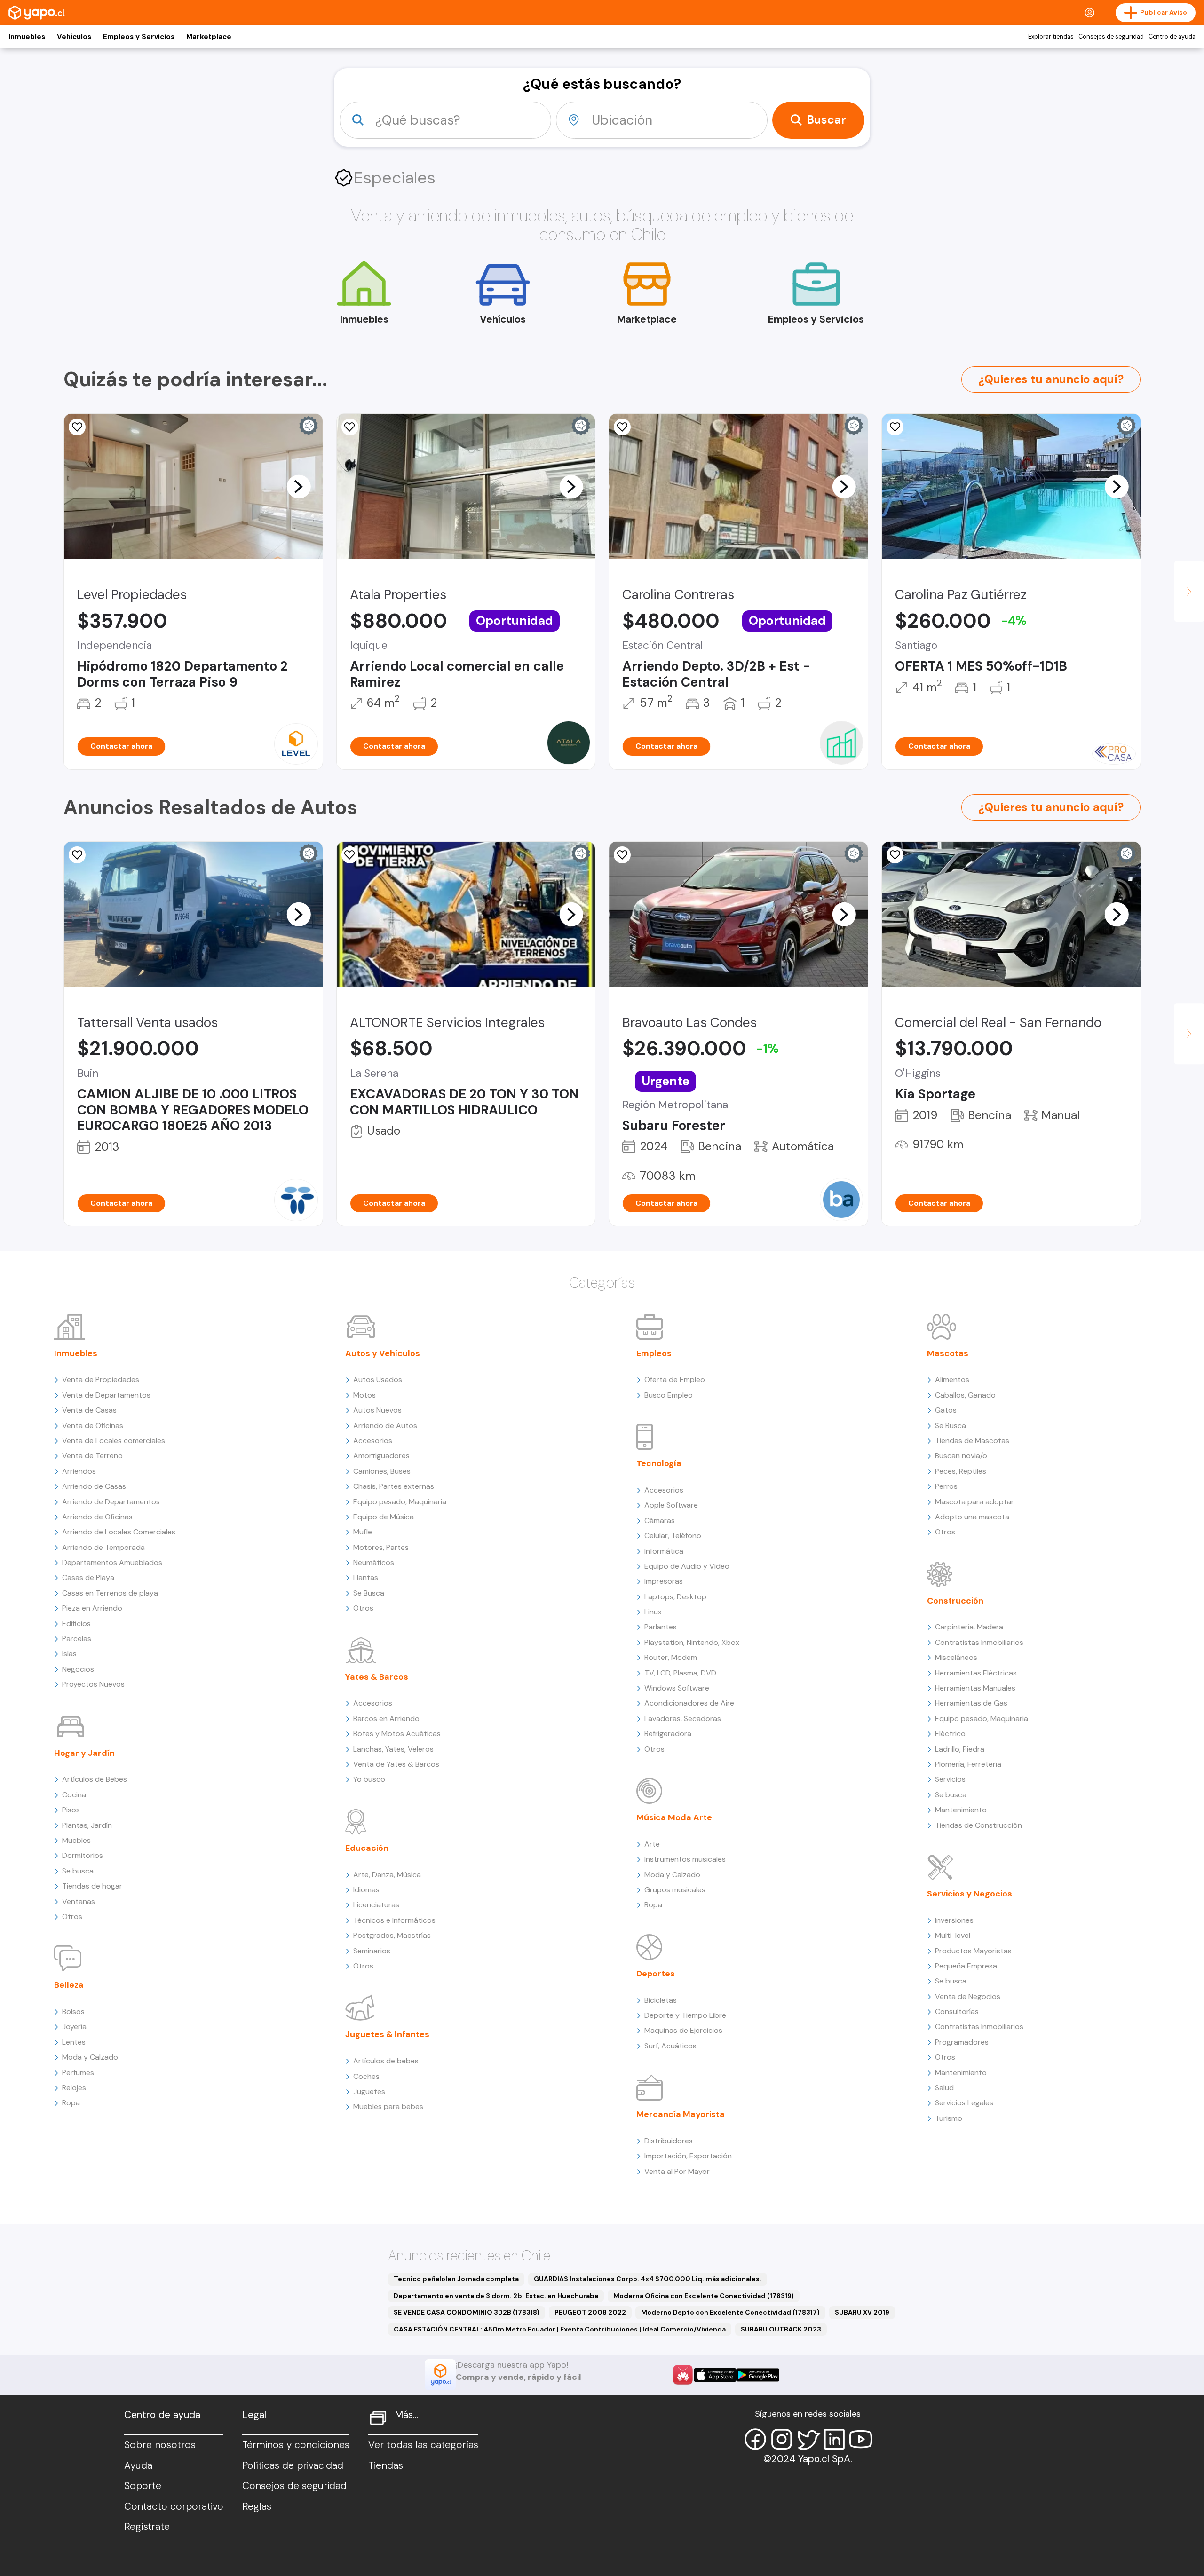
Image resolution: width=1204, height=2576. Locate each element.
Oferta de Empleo (675, 1379)
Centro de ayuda (1172, 37)
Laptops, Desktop (675, 1597)
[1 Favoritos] (350, 855)
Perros (946, 1486)
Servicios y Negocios (970, 1894)
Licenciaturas (376, 1905)
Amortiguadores (381, 1456)
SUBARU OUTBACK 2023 (781, 2329)
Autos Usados (378, 1379)
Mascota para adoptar (974, 1502)
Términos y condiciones (296, 2445)
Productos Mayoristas (973, 1951)
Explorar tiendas (1051, 37)
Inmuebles (27, 37)
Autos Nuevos (377, 1410)
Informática (664, 1551)
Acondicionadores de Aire (689, 1703)
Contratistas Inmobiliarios (979, 1642)
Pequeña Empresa (966, 1966)
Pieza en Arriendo (92, 1608)
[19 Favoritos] (895, 427)
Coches (366, 2076)
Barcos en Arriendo (386, 1719)
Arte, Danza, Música (387, 1875)
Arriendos (79, 1471)
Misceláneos (956, 1657)
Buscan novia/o (961, 1456)
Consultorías (957, 2011)
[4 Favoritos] (77, 427)
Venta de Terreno (92, 1456)
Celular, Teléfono (673, 1536)
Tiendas (386, 2465)
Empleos (654, 1353)
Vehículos (74, 37)
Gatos (946, 1410)
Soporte (143, 2486)
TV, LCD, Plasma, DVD (680, 1673)
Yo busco (369, 1779)
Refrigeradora (668, 1734)
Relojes (74, 2088)
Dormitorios (83, 1855)
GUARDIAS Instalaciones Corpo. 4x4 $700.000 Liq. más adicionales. (648, 2279)
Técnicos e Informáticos (394, 1920)
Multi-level (953, 1935)
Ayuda (138, 2465)
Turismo (949, 2118)
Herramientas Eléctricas (976, 1673)
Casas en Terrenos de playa (110, 1593)
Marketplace (209, 37)
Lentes (74, 2042)
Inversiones (954, 1920)
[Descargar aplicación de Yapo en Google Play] (758, 2375)
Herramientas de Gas (971, 1703)
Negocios (78, 1669)
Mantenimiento (961, 1810)
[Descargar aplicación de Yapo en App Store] (715, 2375)
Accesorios (373, 1441)
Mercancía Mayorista (681, 2114)
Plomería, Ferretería (968, 1764)
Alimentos (952, 1379)
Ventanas (79, 1901)
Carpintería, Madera (969, 1627)
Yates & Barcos (377, 1677)
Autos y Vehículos (383, 1353)
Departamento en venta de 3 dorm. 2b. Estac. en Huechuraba (496, 2296)
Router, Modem (671, 1657)
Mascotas (948, 1353)
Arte (652, 1844)
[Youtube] (861, 2439)
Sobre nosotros (160, 2445)
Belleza (69, 1985)
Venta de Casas (89, 1410)
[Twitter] (808, 2439)
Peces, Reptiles (961, 1471)
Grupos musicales (675, 1890)
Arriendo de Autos (385, 1426)
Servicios (950, 1779)
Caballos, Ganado (965, 1395)
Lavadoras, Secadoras (683, 1719)
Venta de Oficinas (93, 1426)
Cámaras (660, 1521)
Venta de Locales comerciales (114, 1441)
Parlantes (661, 1627)
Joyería (74, 2027)
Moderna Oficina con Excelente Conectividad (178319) (704, 2296)
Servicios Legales (964, 2103)
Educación (367, 1848)
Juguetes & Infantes (387, 2034)
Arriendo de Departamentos (111, 1502)
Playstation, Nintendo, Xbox (692, 1642)
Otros (72, 1916)
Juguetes (369, 2091)
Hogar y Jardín (84, 1753)
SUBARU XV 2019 (862, 2312)
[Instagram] (782, 2439)
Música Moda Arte (674, 1817)
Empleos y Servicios (139, 37)
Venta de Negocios (968, 1996)
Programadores (962, 2042)
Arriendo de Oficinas (97, 1517)
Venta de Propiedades (101, 1379)
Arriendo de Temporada (103, 1547)
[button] (299, 486)
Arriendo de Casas (94, 1486)
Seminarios (372, 1951)
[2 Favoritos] (77, 855)
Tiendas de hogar (92, 1886)
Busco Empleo (669, 1395)
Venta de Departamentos (106, 1395)
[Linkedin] (834, 2439)
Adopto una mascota (972, 1517)
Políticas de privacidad (293, 2465)
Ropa (71, 2103)
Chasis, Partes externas (394, 1486)
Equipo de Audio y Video (687, 1566)
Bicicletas (661, 2000)
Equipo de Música (384, 1517)
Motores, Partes (381, 1547)
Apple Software (671, 1505)
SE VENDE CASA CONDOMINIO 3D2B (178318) (467, 2312)
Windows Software (677, 1688)
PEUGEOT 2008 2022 (590, 2312)
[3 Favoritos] (350, 427)
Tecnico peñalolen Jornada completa (456, 2279)
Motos (364, 1395)
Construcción (955, 1601)
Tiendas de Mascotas (972, 1441)
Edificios (76, 1624)
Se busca (78, 1871)
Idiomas (366, 1890)
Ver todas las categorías (423, 2445)
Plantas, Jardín (87, 1825)
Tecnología (659, 1463)
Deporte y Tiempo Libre (685, 2015)
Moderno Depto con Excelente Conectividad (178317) (730, 2312)
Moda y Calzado (90, 2057)
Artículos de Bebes (95, 1779)
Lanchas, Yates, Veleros (393, 1749)
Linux (653, 1612)
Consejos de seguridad (1111, 37)
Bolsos (73, 2011)
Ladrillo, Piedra (960, 1749)
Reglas (257, 2506)
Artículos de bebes (386, 2061)
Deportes (656, 1974)
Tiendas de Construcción (978, 1825)
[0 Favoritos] (895, 855)
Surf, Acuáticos (670, 2046)
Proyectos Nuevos (93, 1684)
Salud (944, 2088)
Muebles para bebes (388, 2106)
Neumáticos (374, 1562)
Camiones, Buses (382, 1471)
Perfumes (78, 2073)
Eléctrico (950, 1734)
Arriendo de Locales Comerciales (119, 1532)
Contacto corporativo (174, 2506)
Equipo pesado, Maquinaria (400, 1502)
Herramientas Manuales (975, 1688)
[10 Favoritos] (622, 427)
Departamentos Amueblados (112, 1562)
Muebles (76, 1840)
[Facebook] (755, 2439)
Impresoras (664, 1581)
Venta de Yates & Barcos (396, 1764)
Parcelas (77, 1639)
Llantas (366, 1577)
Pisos (71, 1810)
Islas (69, 1654)
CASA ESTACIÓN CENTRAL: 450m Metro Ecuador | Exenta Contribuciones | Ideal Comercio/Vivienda (560, 2329)
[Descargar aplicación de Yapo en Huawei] (683, 2375)
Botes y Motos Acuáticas (397, 1734)
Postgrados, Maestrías (392, 1935)
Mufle (363, 1532)
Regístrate (147, 2527)
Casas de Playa (88, 1577)
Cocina (74, 1795)
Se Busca (369, 1593)
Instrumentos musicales (685, 1859)
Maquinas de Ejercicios (683, 2030)
